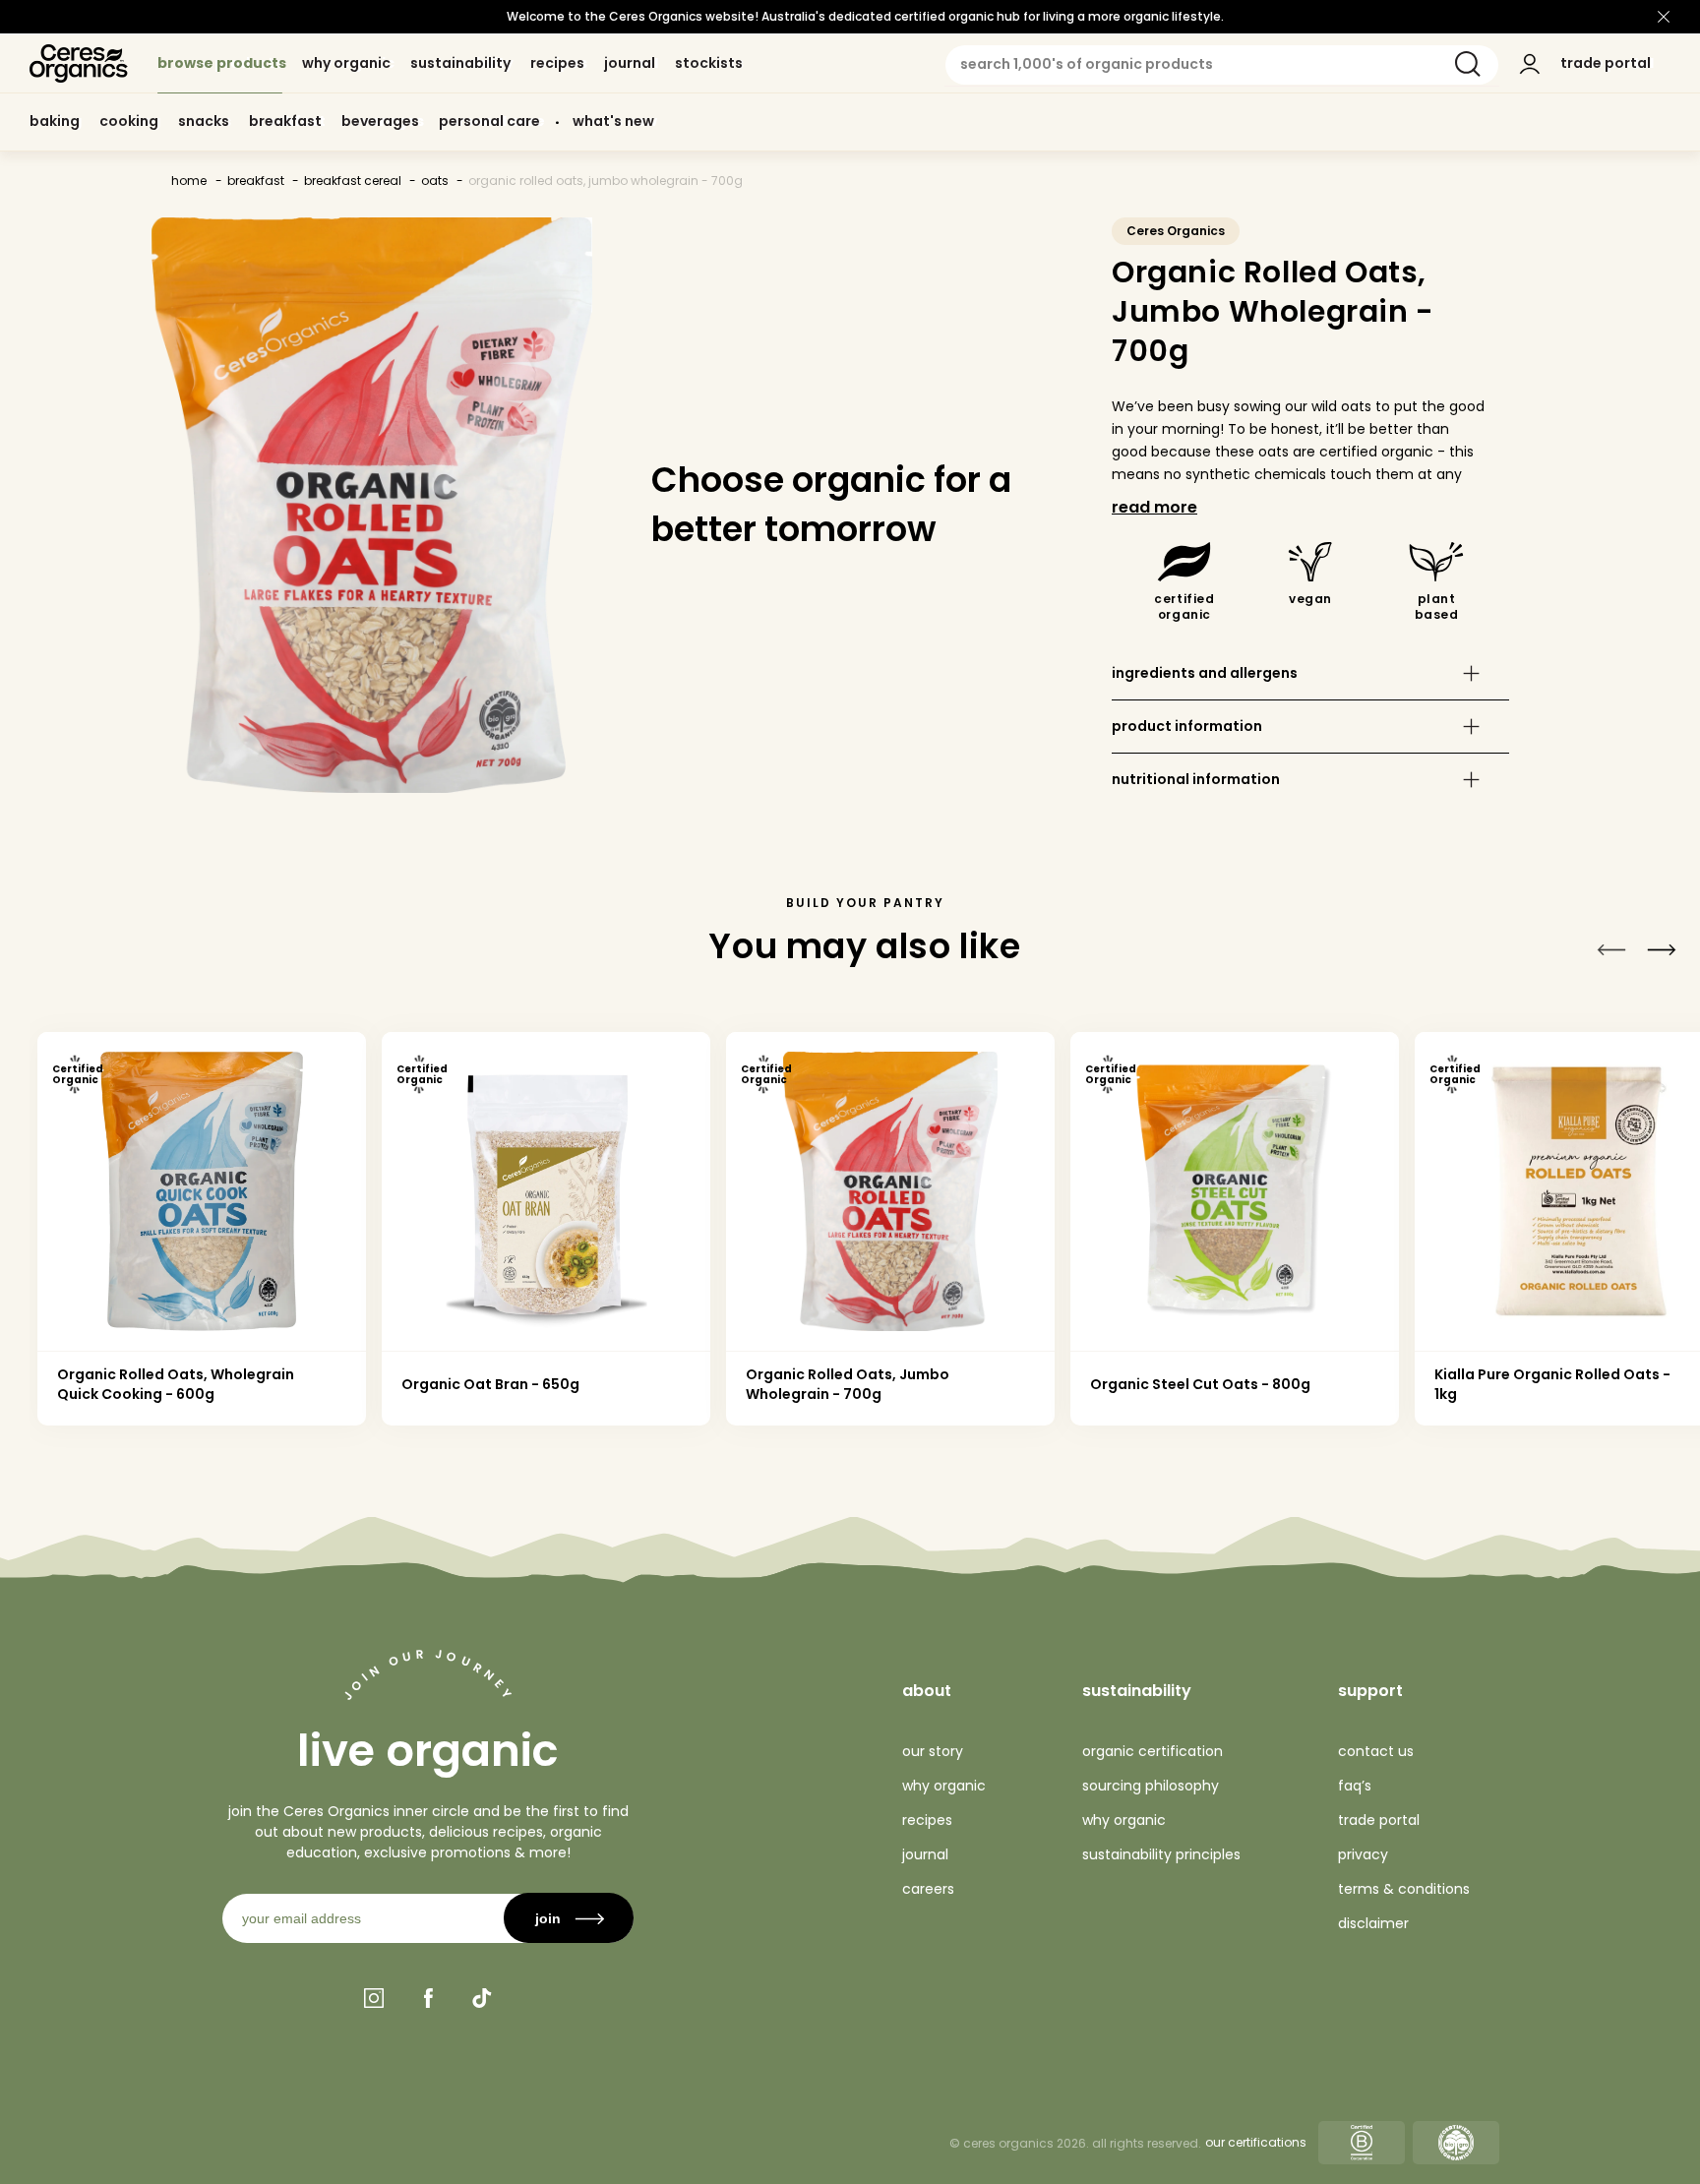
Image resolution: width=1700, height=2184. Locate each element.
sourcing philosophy (1151, 1786)
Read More (1154, 507)
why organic (944, 1786)
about (927, 1691)
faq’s (1355, 1786)
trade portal (1379, 1820)
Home (189, 181)
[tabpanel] (202, 1229)
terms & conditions (1404, 1889)
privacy (1363, 1854)
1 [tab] (447, 1462)
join (548, 1918)
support (1370, 1691)
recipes (927, 1820)
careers (928, 1889)
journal (925, 1854)
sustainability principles (1161, 1854)
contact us (1376, 1751)
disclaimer (1373, 1923)
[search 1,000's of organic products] (1468, 64)
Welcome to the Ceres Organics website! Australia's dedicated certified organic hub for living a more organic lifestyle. (865, 16)
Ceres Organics (1176, 231)
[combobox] (1222, 65)
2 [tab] (1282, 1462)
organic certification (1153, 1751)
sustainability (1137, 1691)
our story (933, 1751)
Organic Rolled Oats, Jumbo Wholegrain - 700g (606, 181)
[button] (1310, 673)
